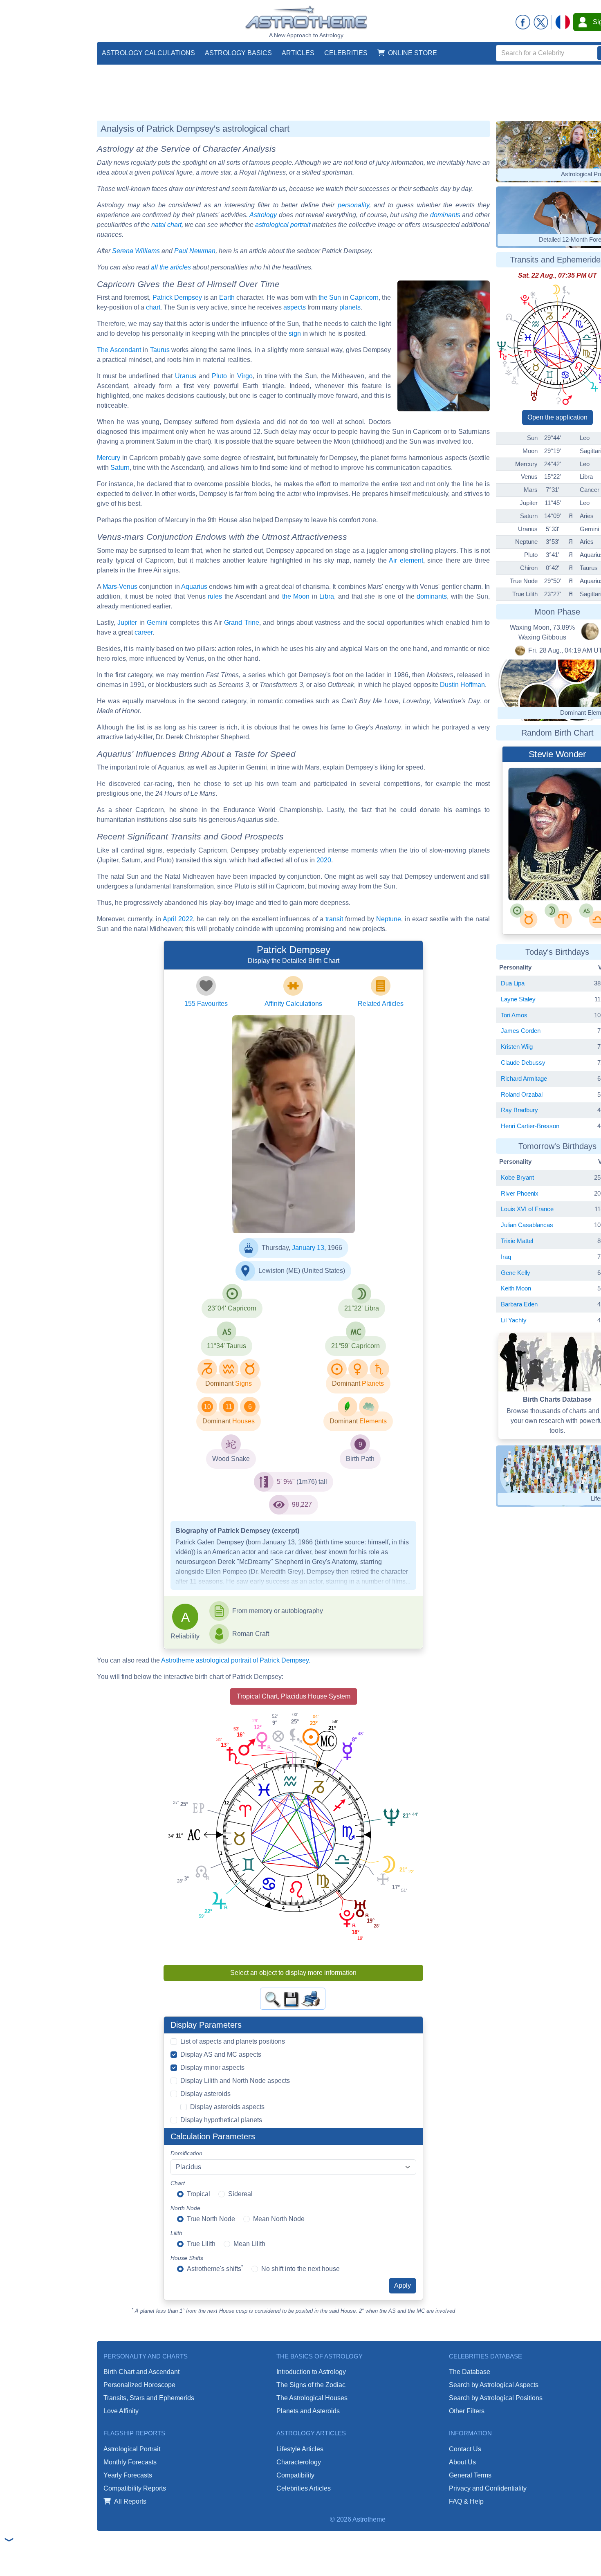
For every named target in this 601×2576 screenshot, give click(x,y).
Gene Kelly (516, 1273)
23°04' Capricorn (232, 1308)
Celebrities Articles (304, 2488)
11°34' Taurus (226, 1346)
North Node (185, 2208)
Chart (178, 2183)
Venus (128, 587)
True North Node (211, 2219)
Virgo (245, 376)
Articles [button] (298, 53)
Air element (406, 560)
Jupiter (127, 623)
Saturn (120, 468)
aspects (295, 307)
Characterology (299, 2462)
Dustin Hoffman (462, 685)
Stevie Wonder (549, 878)
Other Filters (467, 2411)
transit (334, 919)
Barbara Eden (519, 1304)
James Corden (521, 1031)
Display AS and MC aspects (221, 2054)
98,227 (302, 1505)
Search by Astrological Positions (496, 2398)
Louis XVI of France (527, 1209)
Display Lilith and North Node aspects (235, 2081)
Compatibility (295, 2475)
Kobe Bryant (517, 1177)
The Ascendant (119, 350)
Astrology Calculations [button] (148, 53)
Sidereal (240, 2194)
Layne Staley (518, 999)
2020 (324, 860)
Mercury (109, 458)
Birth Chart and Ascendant (141, 2372)
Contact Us (465, 2449)
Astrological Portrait (132, 2449)
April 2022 (178, 919)
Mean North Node (279, 2219)
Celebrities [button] (346, 53)
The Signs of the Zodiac (311, 2385)
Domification (186, 2153)
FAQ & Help (466, 2501)
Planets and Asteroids (308, 2411)
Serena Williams (136, 251)
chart (153, 307)
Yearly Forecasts (128, 2475)
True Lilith (201, 2244)
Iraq (506, 1257)
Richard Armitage (524, 1078)
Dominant (219, 1383)
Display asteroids (205, 2094)
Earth (227, 297)
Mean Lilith (249, 2244)
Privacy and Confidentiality (488, 2488)
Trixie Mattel (517, 1241)
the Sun (330, 297)
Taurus (160, 350)
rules (215, 596)
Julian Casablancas (527, 1225)
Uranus (186, 376)
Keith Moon (516, 1288)
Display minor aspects (212, 2068)
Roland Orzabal (522, 1094)
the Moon (296, 596)
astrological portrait (283, 225)
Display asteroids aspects (227, 2107)
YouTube (270, 1208)
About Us (462, 2462)
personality (353, 205)
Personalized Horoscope (139, 2385)
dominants (445, 215)
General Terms (470, 2475)
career (144, 632)
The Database (470, 2372)
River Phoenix (520, 1193)
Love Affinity (121, 2411)
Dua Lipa (513, 983)
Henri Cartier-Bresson (530, 1126)
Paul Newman (195, 251)
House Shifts (187, 2258)
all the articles (171, 267)
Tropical (198, 2194)
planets (350, 307)
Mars (110, 587)
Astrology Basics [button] (238, 53)
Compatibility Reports (135, 2488)
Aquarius (194, 587)
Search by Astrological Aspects (494, 2385)
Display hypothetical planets (221, 2120)
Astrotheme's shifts (215, 2268)
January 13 (308, 1248)
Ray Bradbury (519, 1110)
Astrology (263, 215)
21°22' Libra (362, 1308)
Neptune (389, 919)
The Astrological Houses (312, 2398)
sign (295, 333)
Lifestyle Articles (300, 2449)
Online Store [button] (413, 53)
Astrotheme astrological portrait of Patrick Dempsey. (236, 1660)
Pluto (219, 376)
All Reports (130, 2501)
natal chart (166, 225)
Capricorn (364, 297)
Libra (327, 596)
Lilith (176, 2233)
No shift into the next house (300, 2269)
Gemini (157, 623)
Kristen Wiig (517, 1047)
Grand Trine (241, 623)
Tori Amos (514, 1015)
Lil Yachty (514, 1320)
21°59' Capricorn (355, 1346)
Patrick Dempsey (177, 297)
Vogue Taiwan (275, 1201)
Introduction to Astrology (311, 2372)
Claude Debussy (523, 1062)
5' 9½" (286, 1482)
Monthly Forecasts (130, 2462)
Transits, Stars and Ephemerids (149, 2398)
